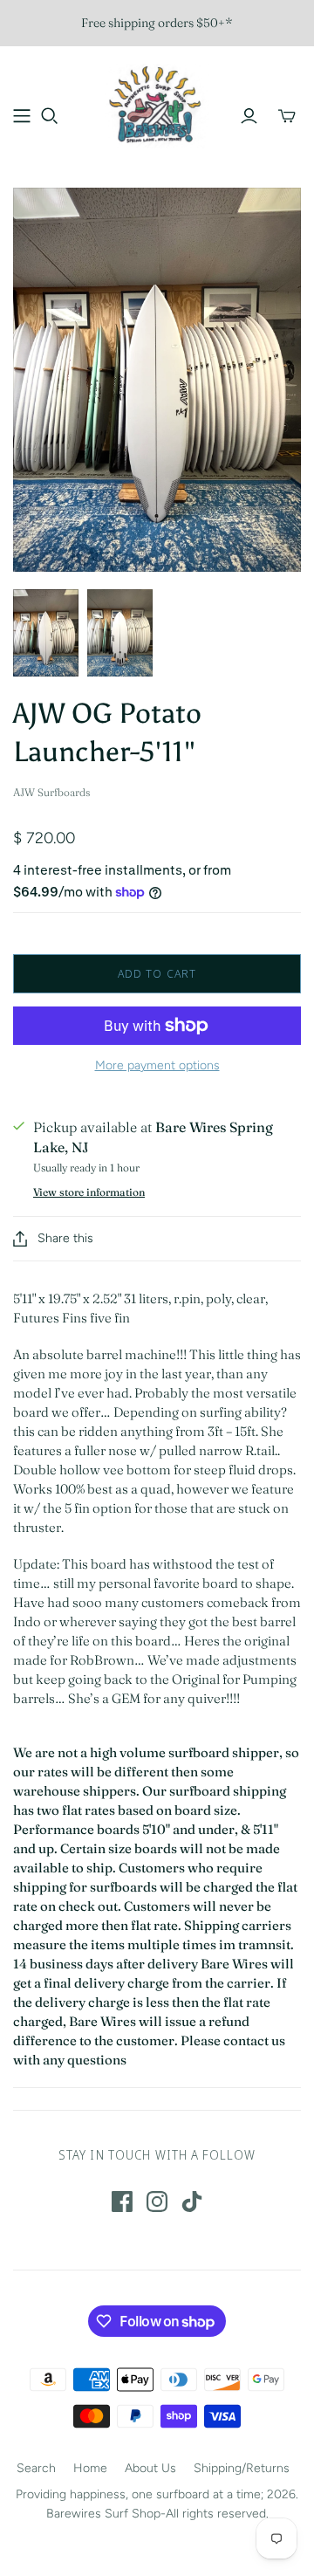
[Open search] (50, 116)
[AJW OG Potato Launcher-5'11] (46, 633)
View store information (89, 1192)
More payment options (157, 1065)
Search (36, 2468)
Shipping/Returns (242, 2468)
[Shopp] (22, 116)
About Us (150, 2468)
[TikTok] (192, 2202)
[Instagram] (157, 2202)
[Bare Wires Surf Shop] (157, 104)
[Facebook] (122, 2202)
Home (90, 2468)
